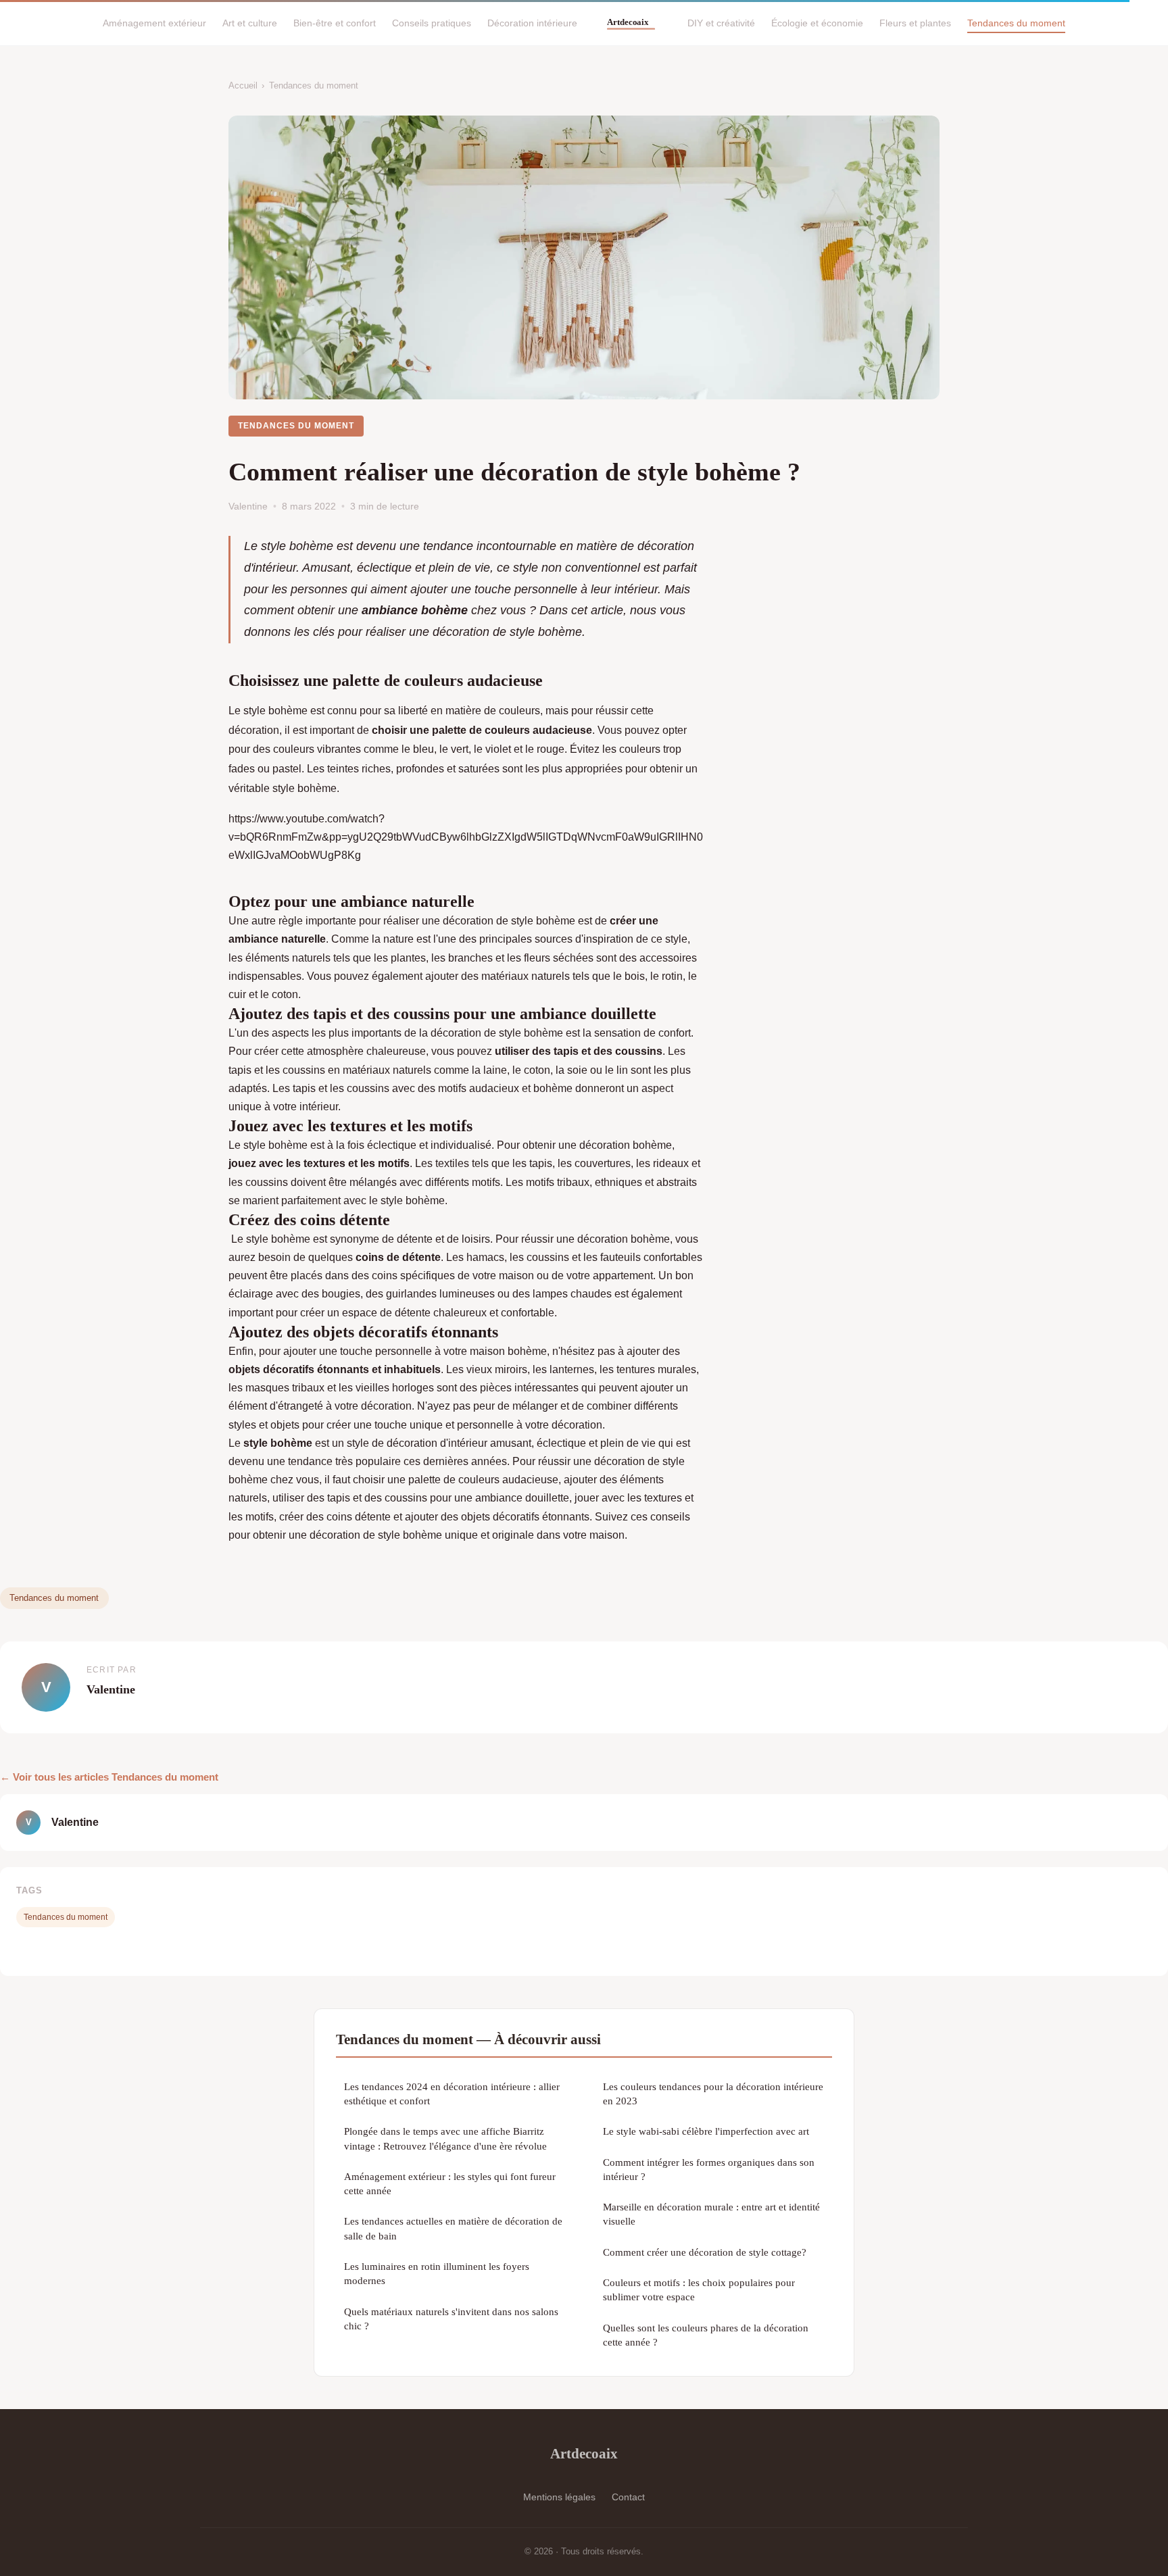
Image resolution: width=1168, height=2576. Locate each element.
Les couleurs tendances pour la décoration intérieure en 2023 (713, 2094)
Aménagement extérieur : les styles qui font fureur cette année (450, 2183)
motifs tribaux (558, 1182)
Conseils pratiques (432, 23)
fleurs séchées (560, 958)
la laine (489, 1070)
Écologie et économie (817, 23)
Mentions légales (559, 2497)
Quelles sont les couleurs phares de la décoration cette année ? (706, 2335)
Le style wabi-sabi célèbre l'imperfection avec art (706, 2131)
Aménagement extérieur (154, 23)
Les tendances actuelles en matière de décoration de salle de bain (453, 2228)
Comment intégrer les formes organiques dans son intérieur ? (709, 2169)
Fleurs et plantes (915, 23)
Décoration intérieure (532, 23)
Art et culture (250, 23)
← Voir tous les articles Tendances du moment (109, 1777)
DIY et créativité (721, 23)
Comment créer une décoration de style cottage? (705, 2252)
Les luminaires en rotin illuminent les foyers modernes (437, 2273)
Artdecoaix (584, 2453)
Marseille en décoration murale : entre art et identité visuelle (711, 2214)
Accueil (243, 85)
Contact (628, 2497)
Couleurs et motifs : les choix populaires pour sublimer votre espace (699, 2289)
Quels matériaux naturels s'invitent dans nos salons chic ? (451, 2319)
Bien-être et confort (335, 23)
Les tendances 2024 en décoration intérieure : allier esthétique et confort (452, 2094)
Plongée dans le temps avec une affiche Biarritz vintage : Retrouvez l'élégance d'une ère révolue (445, 2138)
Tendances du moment (1016, 23)
